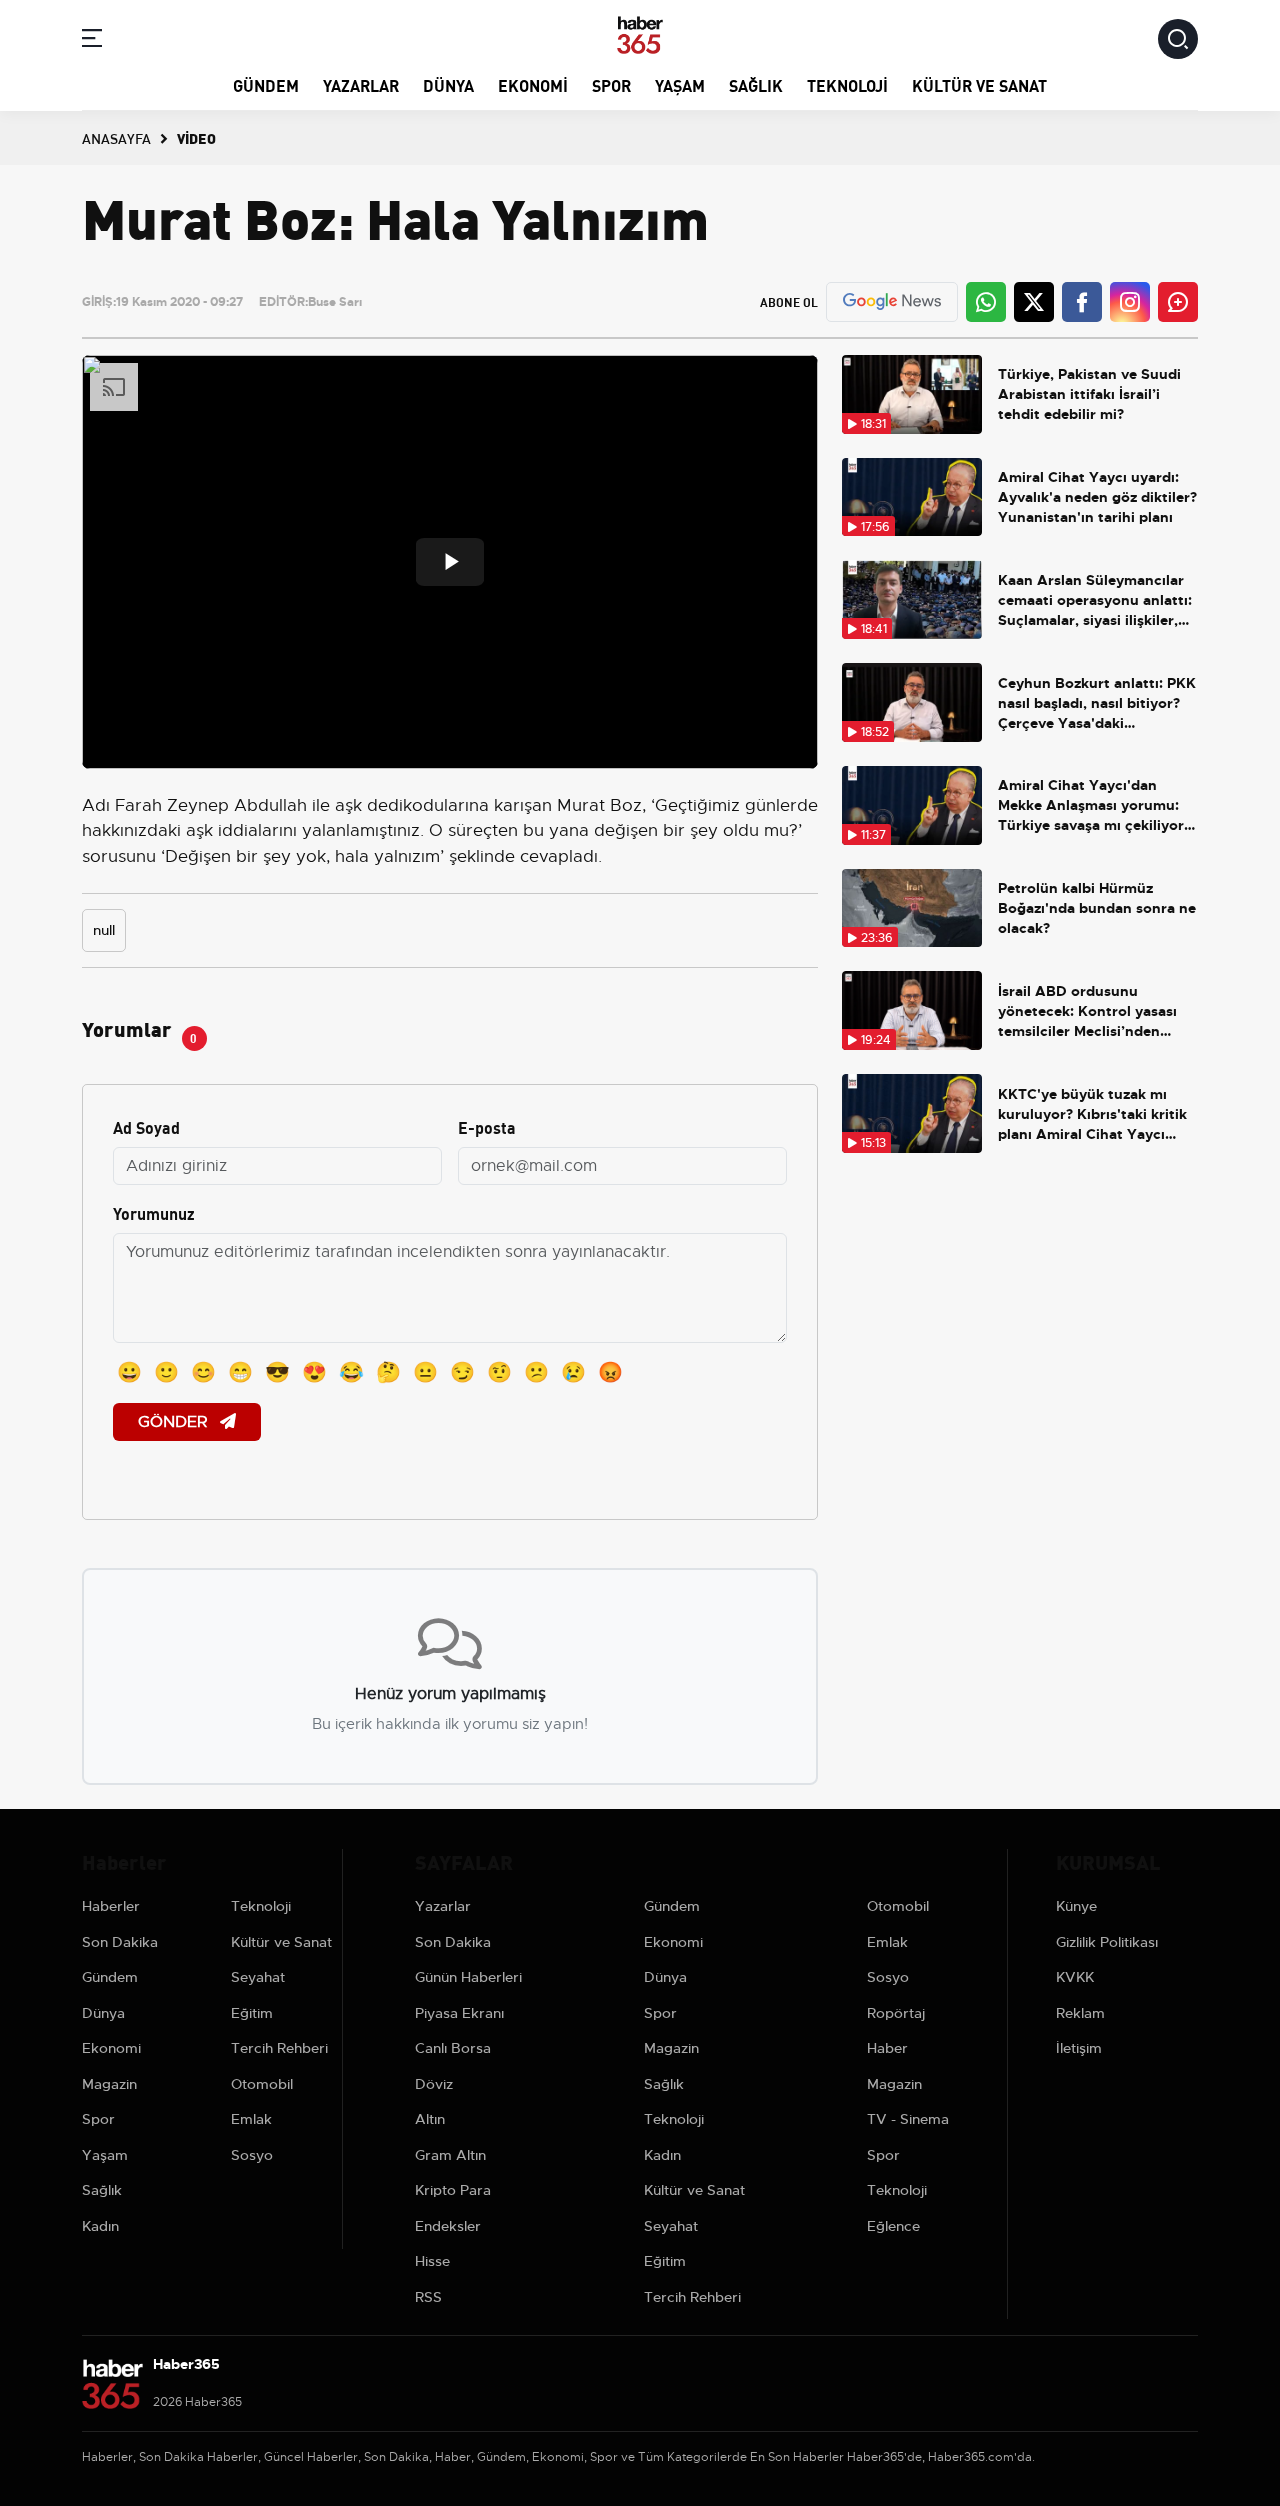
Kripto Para (453, 2190)
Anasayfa (116, 138)
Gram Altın (450, 2155)
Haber (887, 2048)
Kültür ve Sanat (979, 84)
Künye (1076, 1906)
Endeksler (448, 2226)
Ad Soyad (146, 1126)
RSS (428, 2297)
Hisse (432, 2261)
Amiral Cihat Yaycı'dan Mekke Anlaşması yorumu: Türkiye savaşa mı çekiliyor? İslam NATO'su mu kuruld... (1094, 805)
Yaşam (680, 84)
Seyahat (258, 1977)
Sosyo (252, 2155)
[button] (92, 41)
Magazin (109, 2084)
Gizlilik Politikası (1107, 1942)
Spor (611, 84)
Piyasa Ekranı (459, 2013)
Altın (430, 2119)
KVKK (1075, 1977)
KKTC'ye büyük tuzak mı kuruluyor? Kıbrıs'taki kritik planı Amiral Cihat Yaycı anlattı (1092, 1114)
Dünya (448, 84)
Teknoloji (847, 84)
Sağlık (756, 84)
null (104, 930)
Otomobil (262, 2084)
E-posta (487, 1126)
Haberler (111, 1906)
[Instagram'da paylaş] (1130, 302)
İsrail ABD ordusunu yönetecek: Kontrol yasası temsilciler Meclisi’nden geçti (1087, 1011)
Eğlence (893, 2226)
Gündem (266, 84)
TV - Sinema (908, 2119)
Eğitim (252, 2013)
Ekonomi (533, 84)
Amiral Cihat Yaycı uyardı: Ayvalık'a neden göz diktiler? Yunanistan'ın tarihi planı (1097, 497)
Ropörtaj (896, 2013)
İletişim (1079, 2048)
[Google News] (892, 301)
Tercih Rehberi (279, 2048)
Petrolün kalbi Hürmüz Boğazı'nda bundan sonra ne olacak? (1097, 908)
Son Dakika (120, 1942)
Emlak (251, 2119)
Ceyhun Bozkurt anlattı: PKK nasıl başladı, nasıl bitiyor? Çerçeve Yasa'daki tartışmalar (1097, 703)
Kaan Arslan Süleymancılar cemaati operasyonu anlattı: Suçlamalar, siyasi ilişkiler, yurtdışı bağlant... (1095, 600)
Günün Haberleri (468, 1977)
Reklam (1080, 2013)
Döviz (434, 2084)
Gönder (175, 1422)
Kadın (100, 2226)
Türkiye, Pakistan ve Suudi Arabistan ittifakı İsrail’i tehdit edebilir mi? (1089, 394)
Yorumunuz (154, 1212)
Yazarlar (361, 84)
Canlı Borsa (453, 2048)
